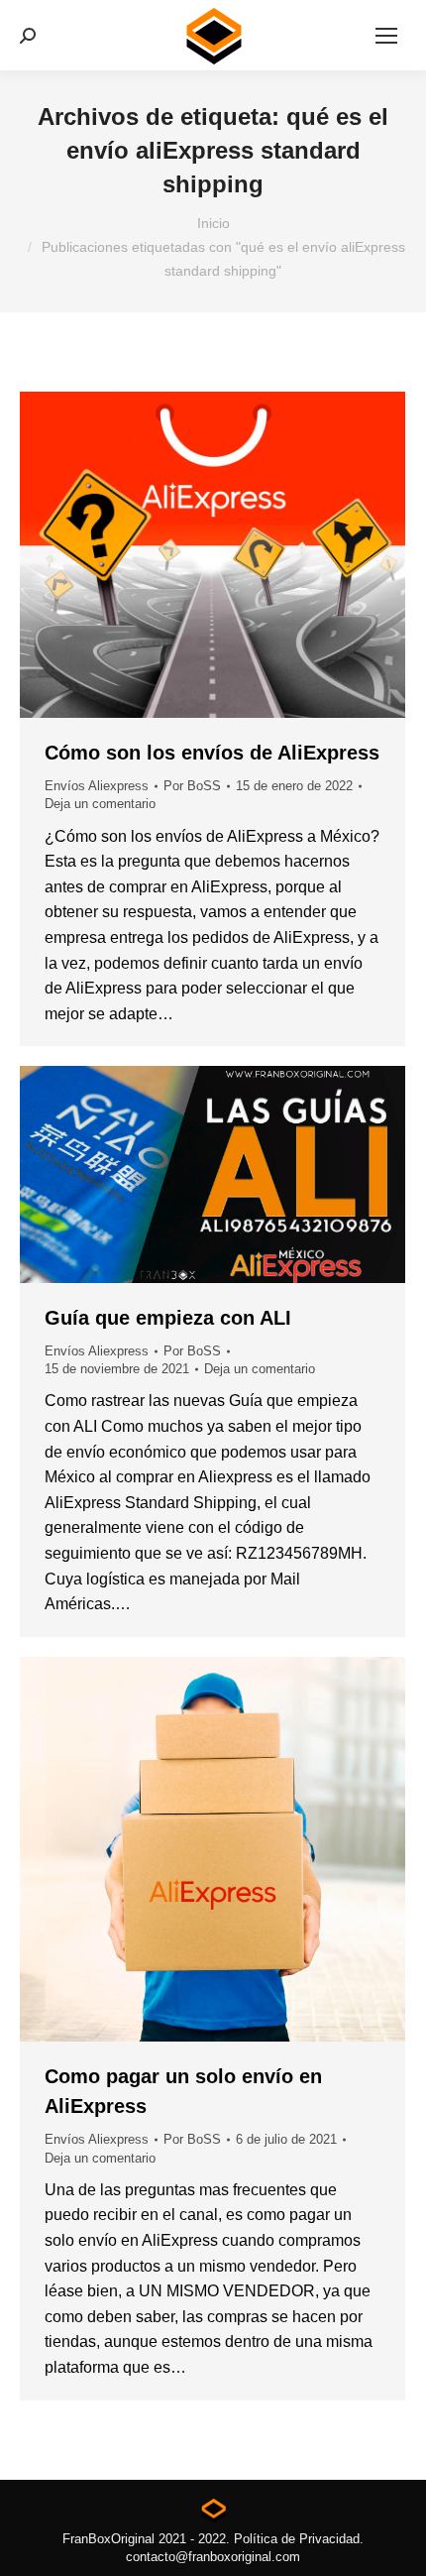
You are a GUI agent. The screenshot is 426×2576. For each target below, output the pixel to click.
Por (192, 786)
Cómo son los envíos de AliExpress (212, 753)
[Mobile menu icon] (386, 36)
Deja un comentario (100, 804)
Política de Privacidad (297, 2539)
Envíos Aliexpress (97, 786)
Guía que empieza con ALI (168, 1318)
